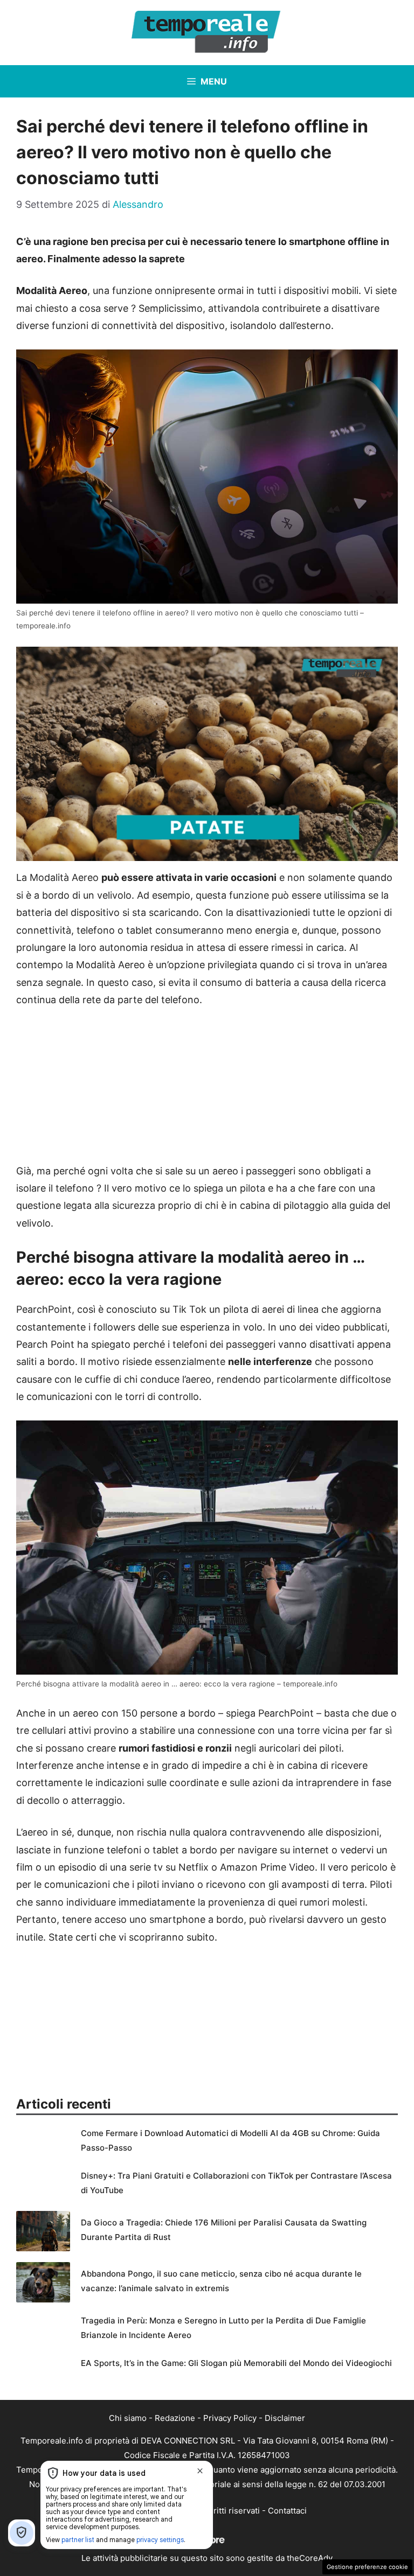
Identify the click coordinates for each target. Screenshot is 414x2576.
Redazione (175, 2418)
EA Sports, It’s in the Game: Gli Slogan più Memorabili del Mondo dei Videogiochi (236, 2363)
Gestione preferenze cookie (367, 2567)
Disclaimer (285, 2418)
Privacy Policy (230, 2418)
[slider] (195, 853)
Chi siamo (128, 2418)
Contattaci (287, 2511)
